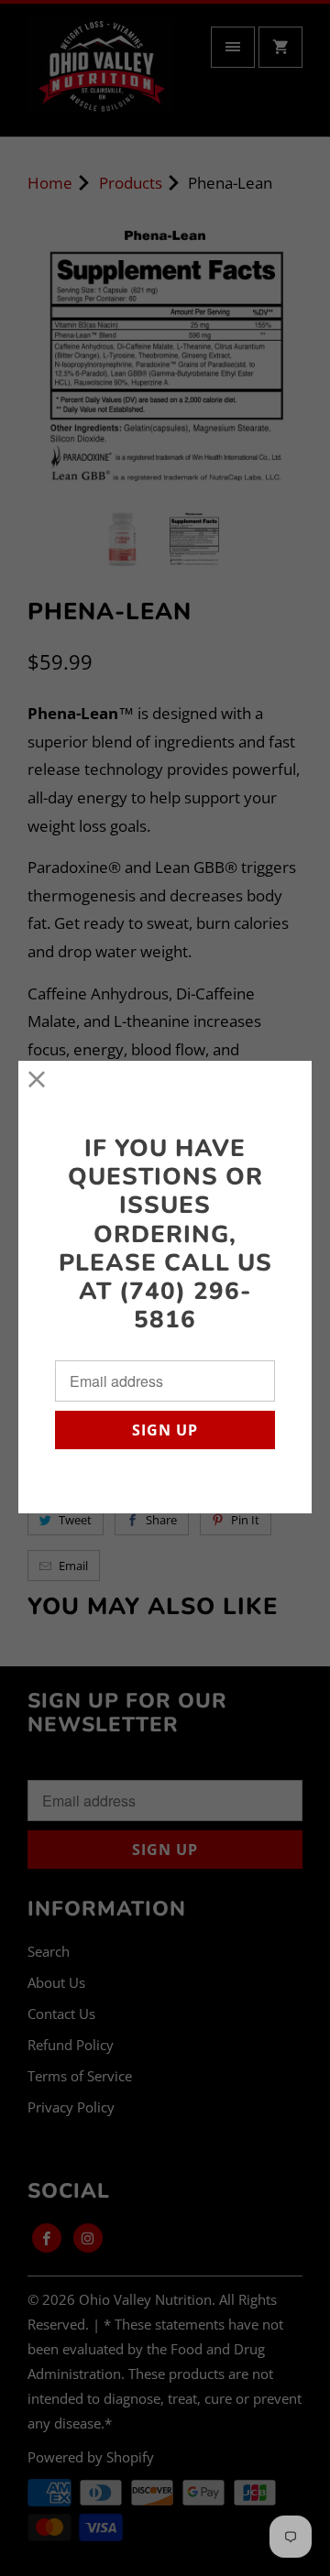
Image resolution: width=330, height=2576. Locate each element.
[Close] (37, 1080)
